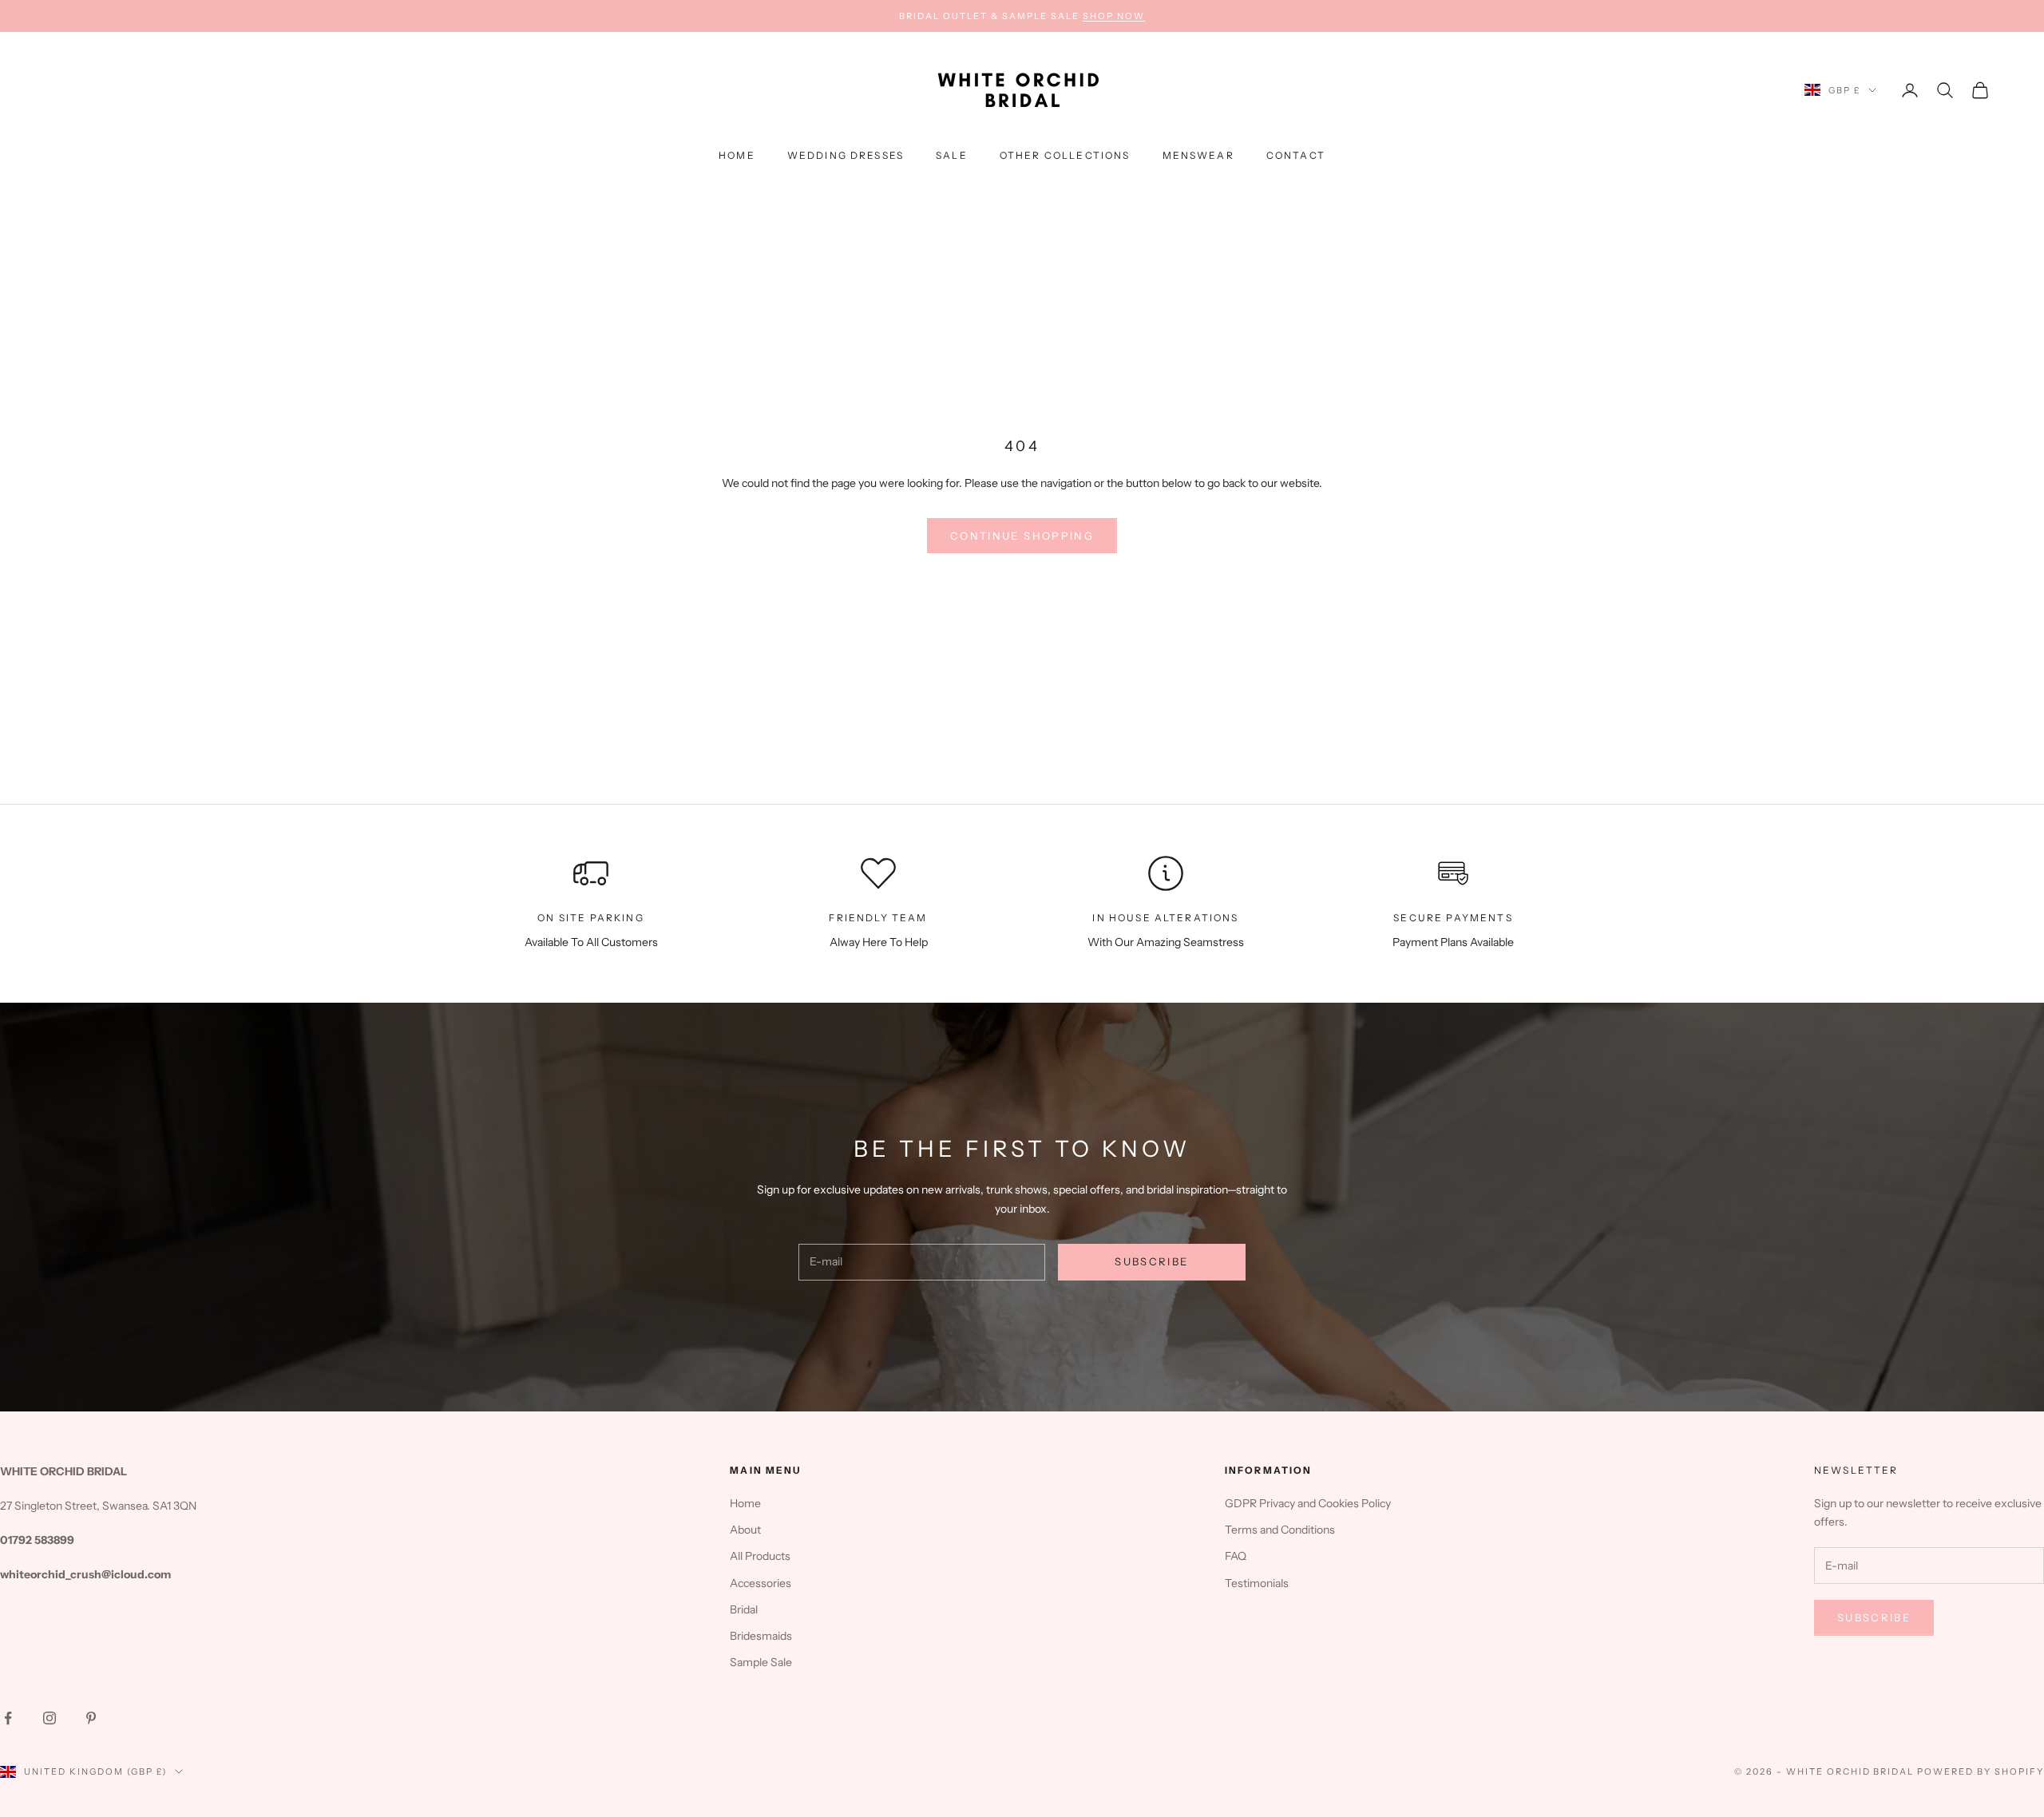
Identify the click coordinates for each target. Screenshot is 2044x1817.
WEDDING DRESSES (846, 155)
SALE (952, 155)
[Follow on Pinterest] (91, 1718)
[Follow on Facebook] (8, 1718)
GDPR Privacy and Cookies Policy (1308, 1503)
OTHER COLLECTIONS (1065, 155)
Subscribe (1151, 1261)
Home (737, 155)
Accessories (761, 1583)
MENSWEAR (1198, 155)
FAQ (1236, 1556)
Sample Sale (761, 1662)
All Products (760, 1556)
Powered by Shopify (1981, 1771)
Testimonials (1257, 1583)
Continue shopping (1022, 536)
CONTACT (1296, 155)
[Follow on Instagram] (50, 1718)
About (745, 1530)
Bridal (744, 1609)
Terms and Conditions (1280, 1530)
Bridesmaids (761, 1636)
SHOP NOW (1114, 16)
